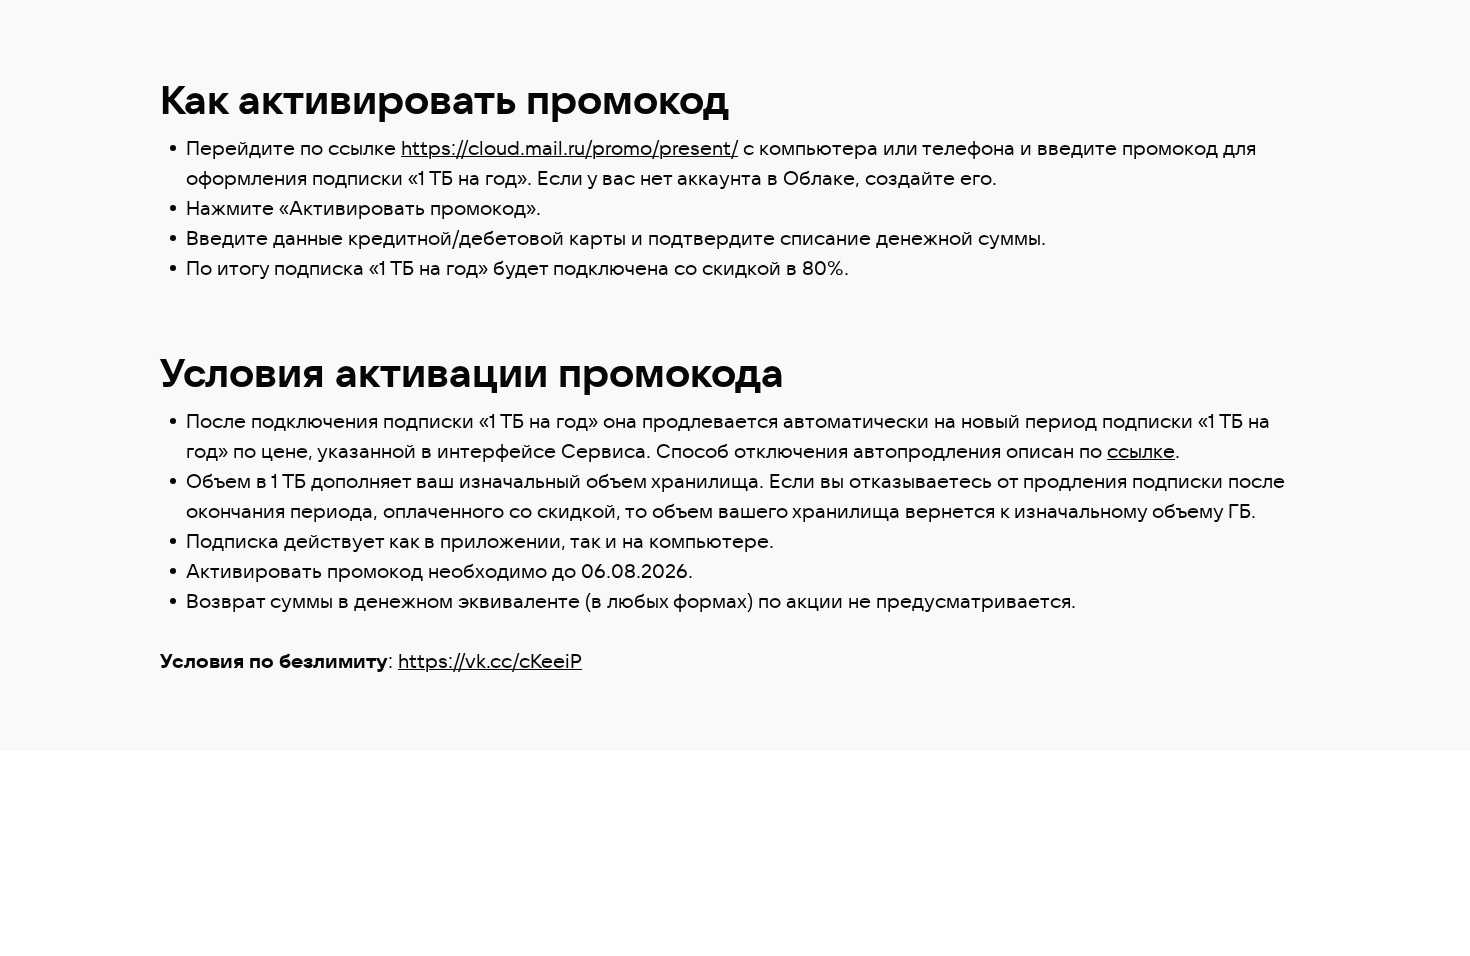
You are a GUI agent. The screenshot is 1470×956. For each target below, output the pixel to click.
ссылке (1141, 450)
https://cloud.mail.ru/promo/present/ (569, 147)
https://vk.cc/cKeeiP (490, 660)
